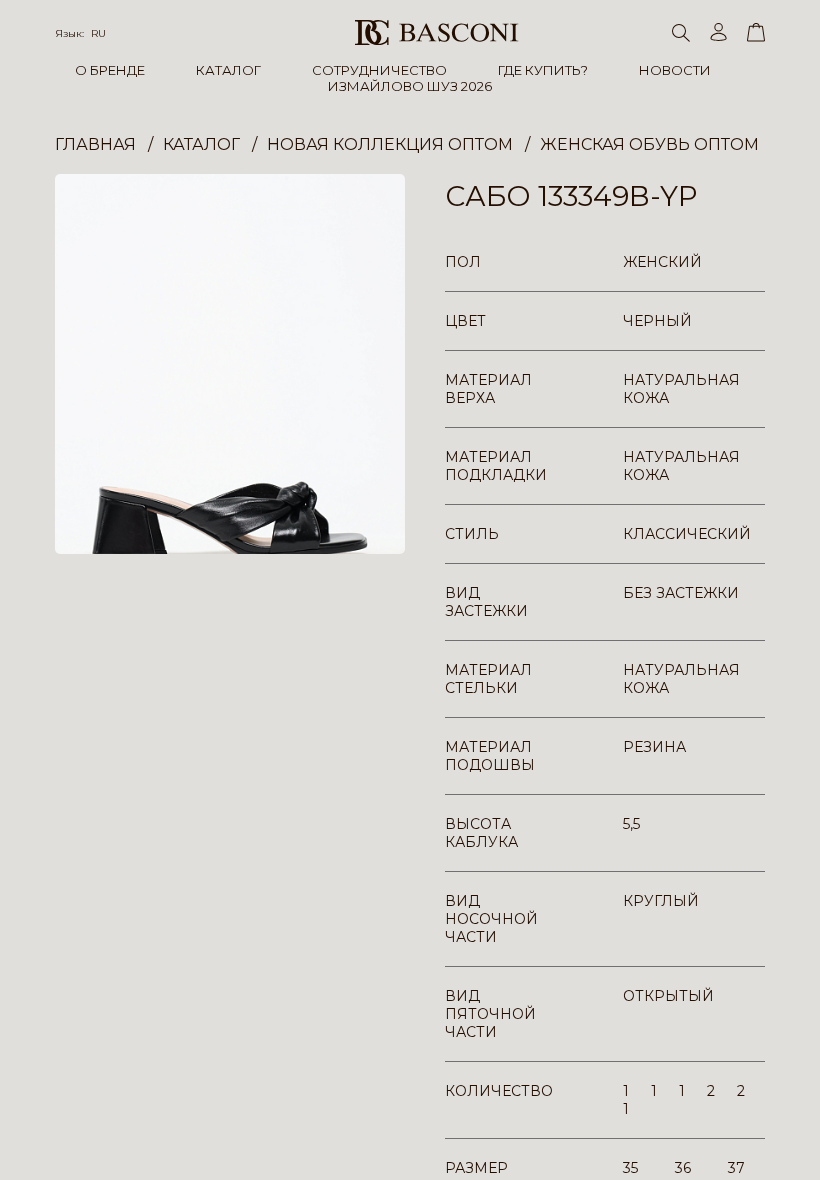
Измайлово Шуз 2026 (410, 86)
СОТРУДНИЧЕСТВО (379, 70)
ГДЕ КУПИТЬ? (543, 70)
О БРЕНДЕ (110, 70)
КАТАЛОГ (228, 70)
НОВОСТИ (675, 70)
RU (98, 33)
